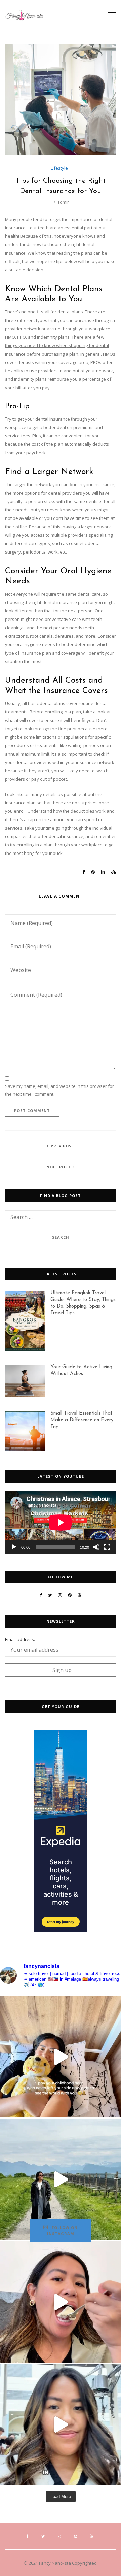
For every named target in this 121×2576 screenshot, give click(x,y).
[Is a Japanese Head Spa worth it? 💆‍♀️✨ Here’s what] (61, 2424)
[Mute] (96, 1547)
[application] (61, 1523)
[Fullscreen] (107, 1547)
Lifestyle (59, 168)
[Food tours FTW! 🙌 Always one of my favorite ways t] (61, 2302)
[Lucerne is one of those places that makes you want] (61, 2179)
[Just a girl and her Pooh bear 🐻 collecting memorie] (61, 2057)
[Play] (14, 1547)
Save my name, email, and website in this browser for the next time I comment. (59, 1090)
